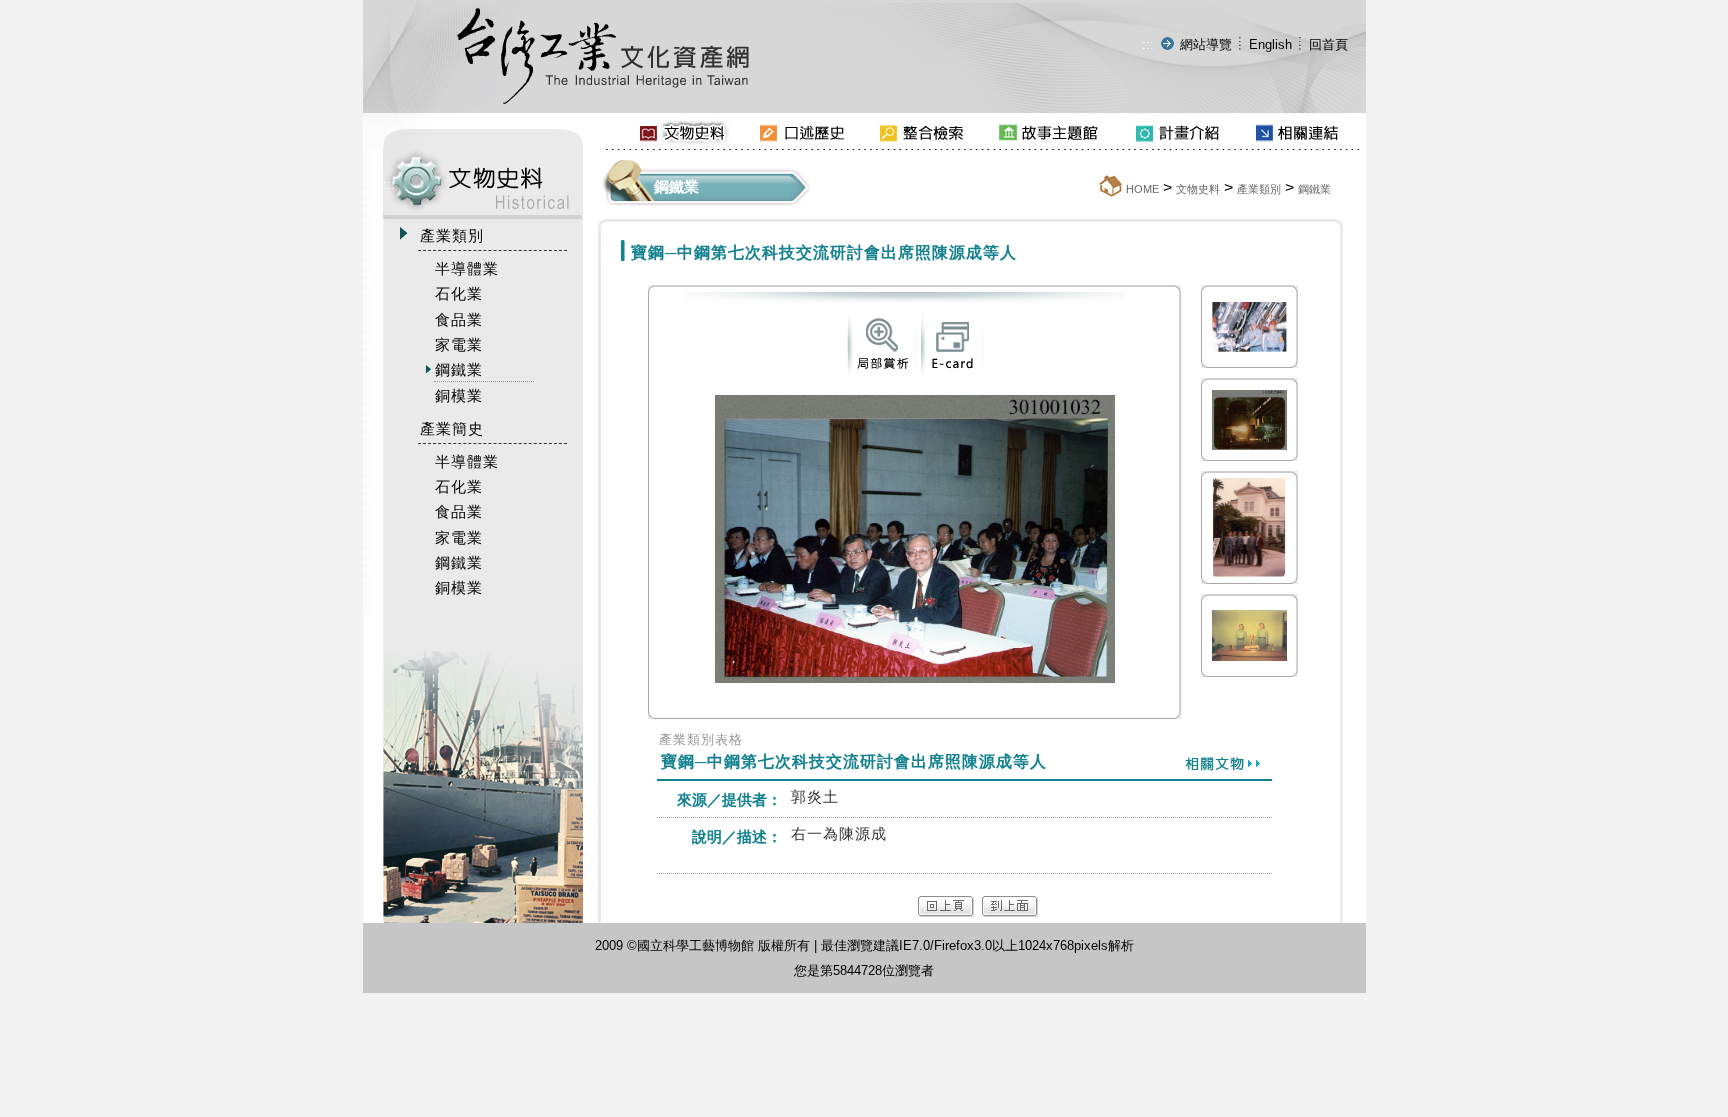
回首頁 (1328, 44)
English (1270, 44)
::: (1148, 44)
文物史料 (1198, 189)
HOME (1142, 189)
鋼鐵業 (1314, 189)
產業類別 (1259, 189)
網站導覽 (1206, 44)
